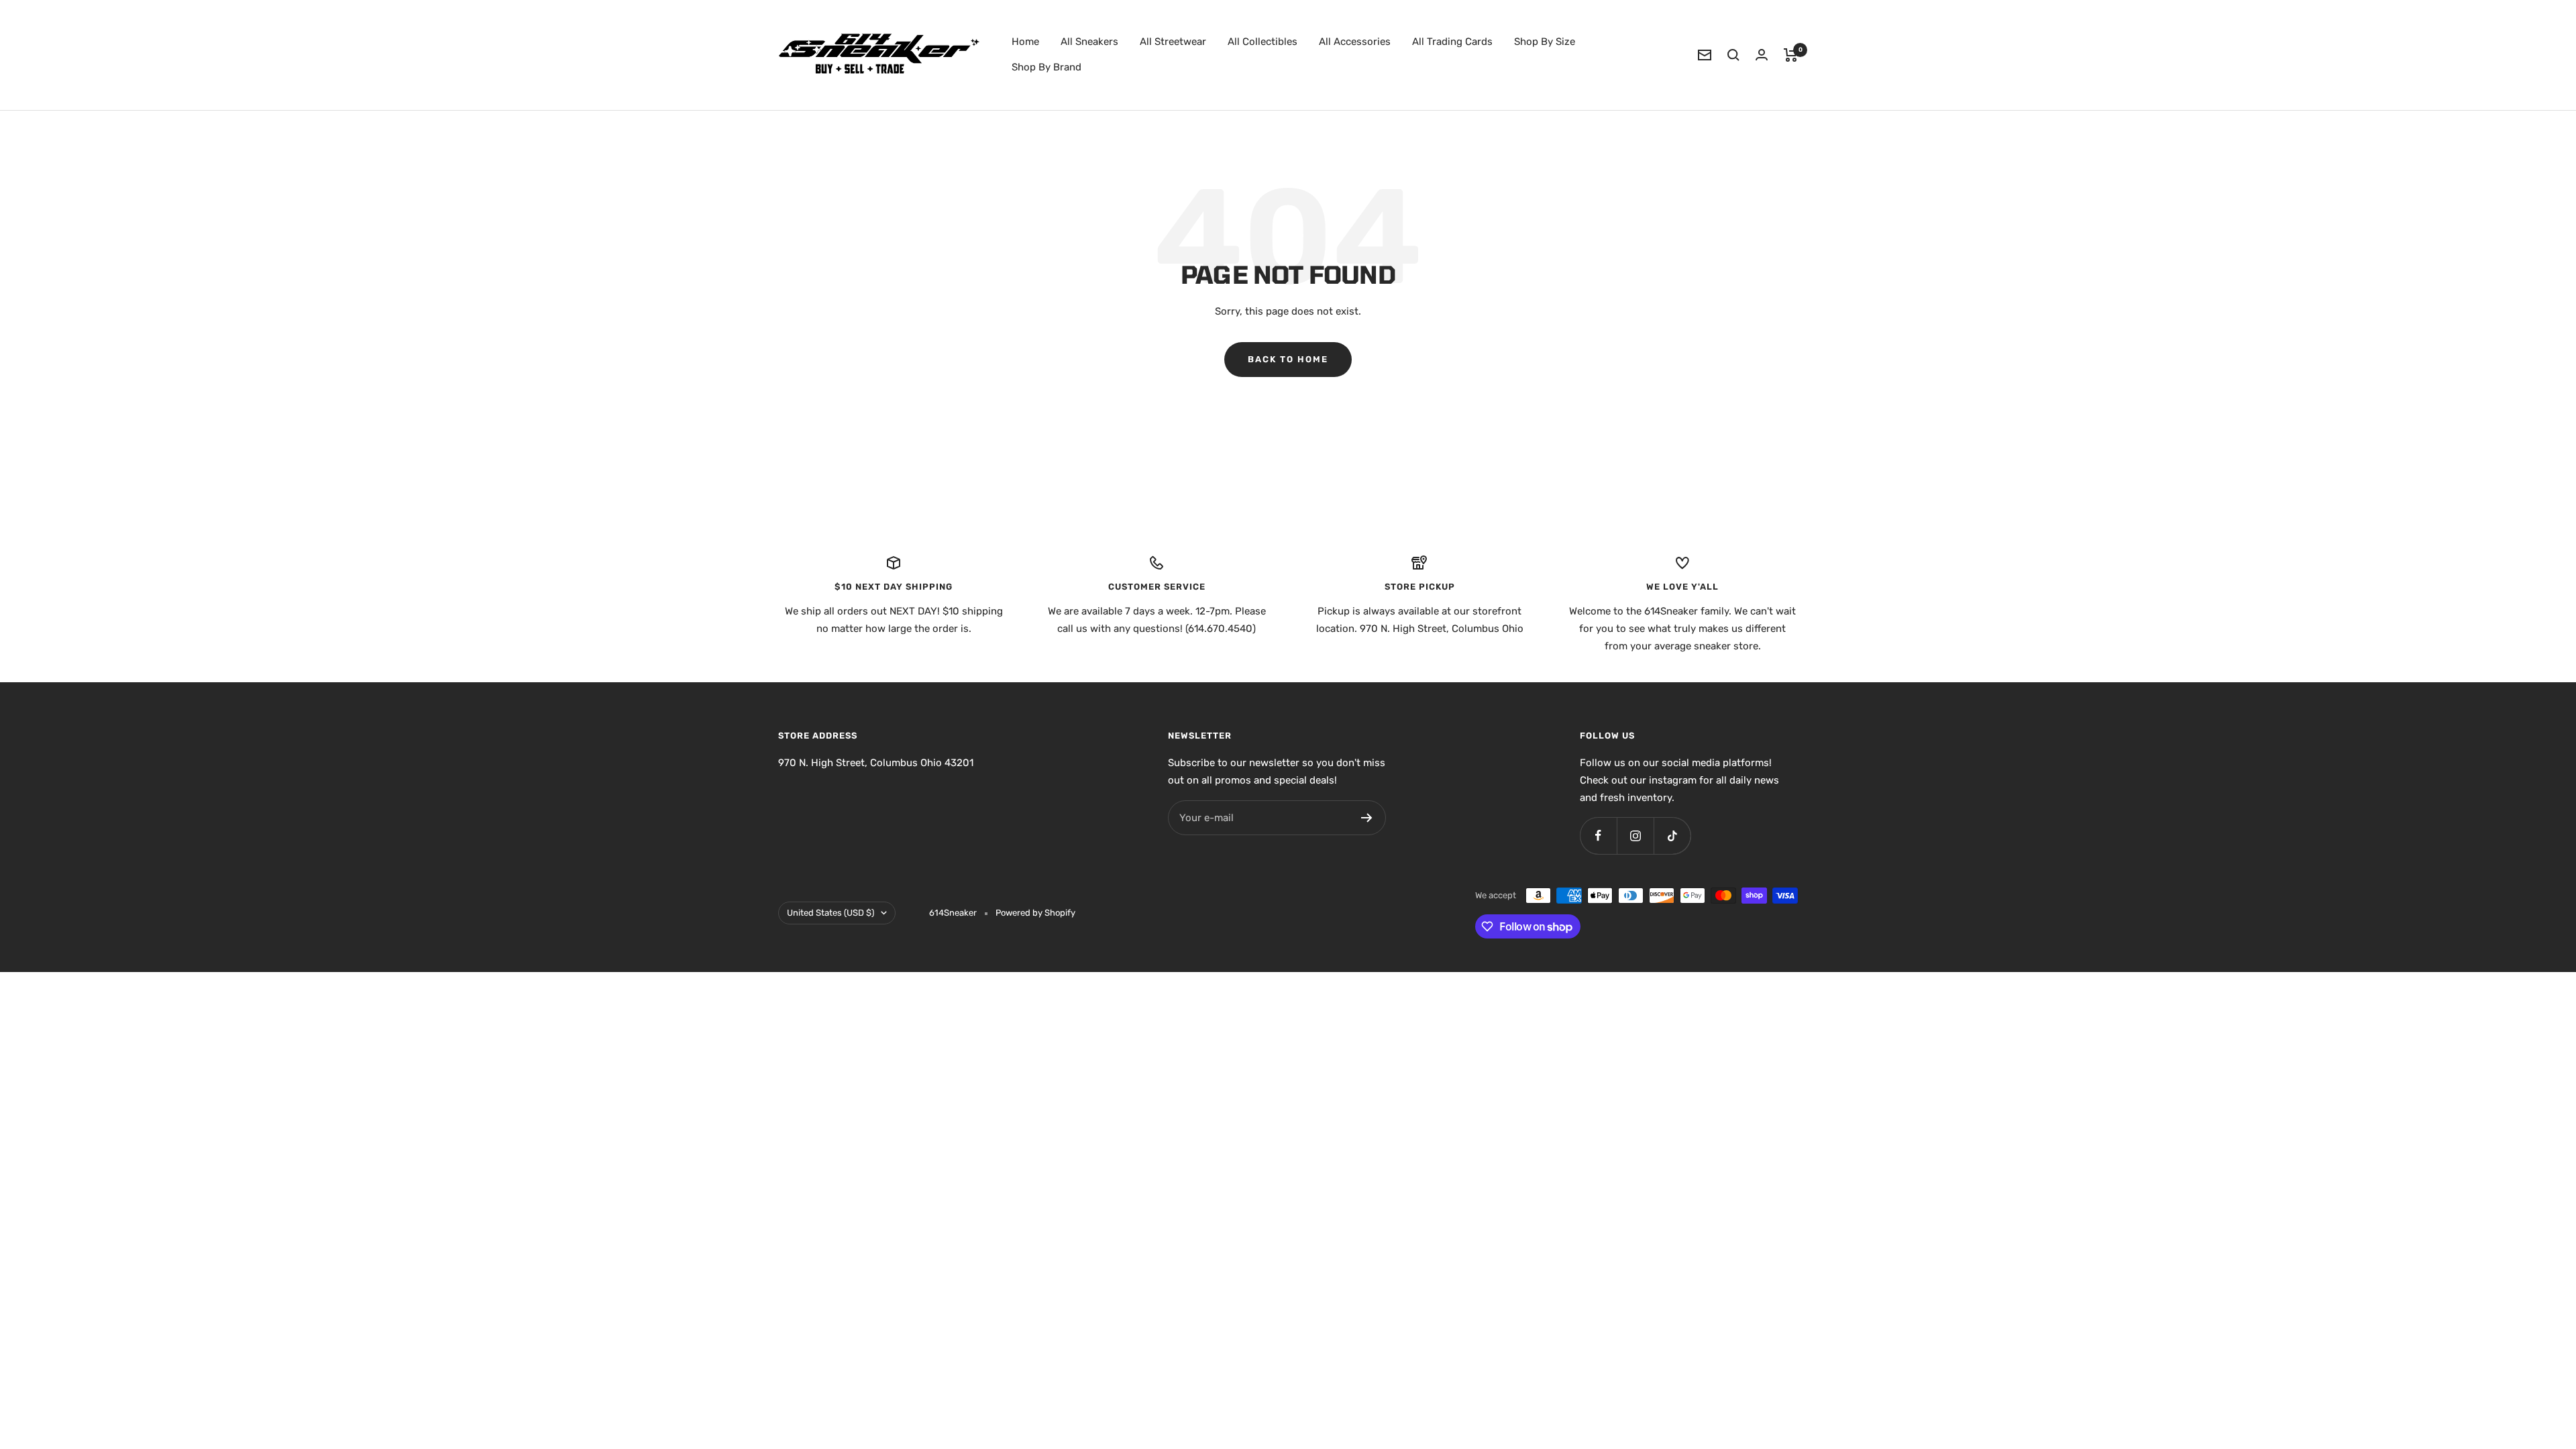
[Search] (1733, 55)
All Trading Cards (1452, 42)
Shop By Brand (1046, 67)
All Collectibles (1263, 42)
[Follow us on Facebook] (1598, 836)
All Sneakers (1089, 42)
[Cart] (1791, 55)
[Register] (1367, 818)
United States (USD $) (830, 913)
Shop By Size (1545, 42)
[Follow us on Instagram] (1635, 836)
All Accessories (1355, 42)
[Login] (1762, 55)
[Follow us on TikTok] (1672, 836)
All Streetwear (1173, 42)
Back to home (1288, 359)
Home (1025, 42)
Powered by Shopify (1035, 913)
